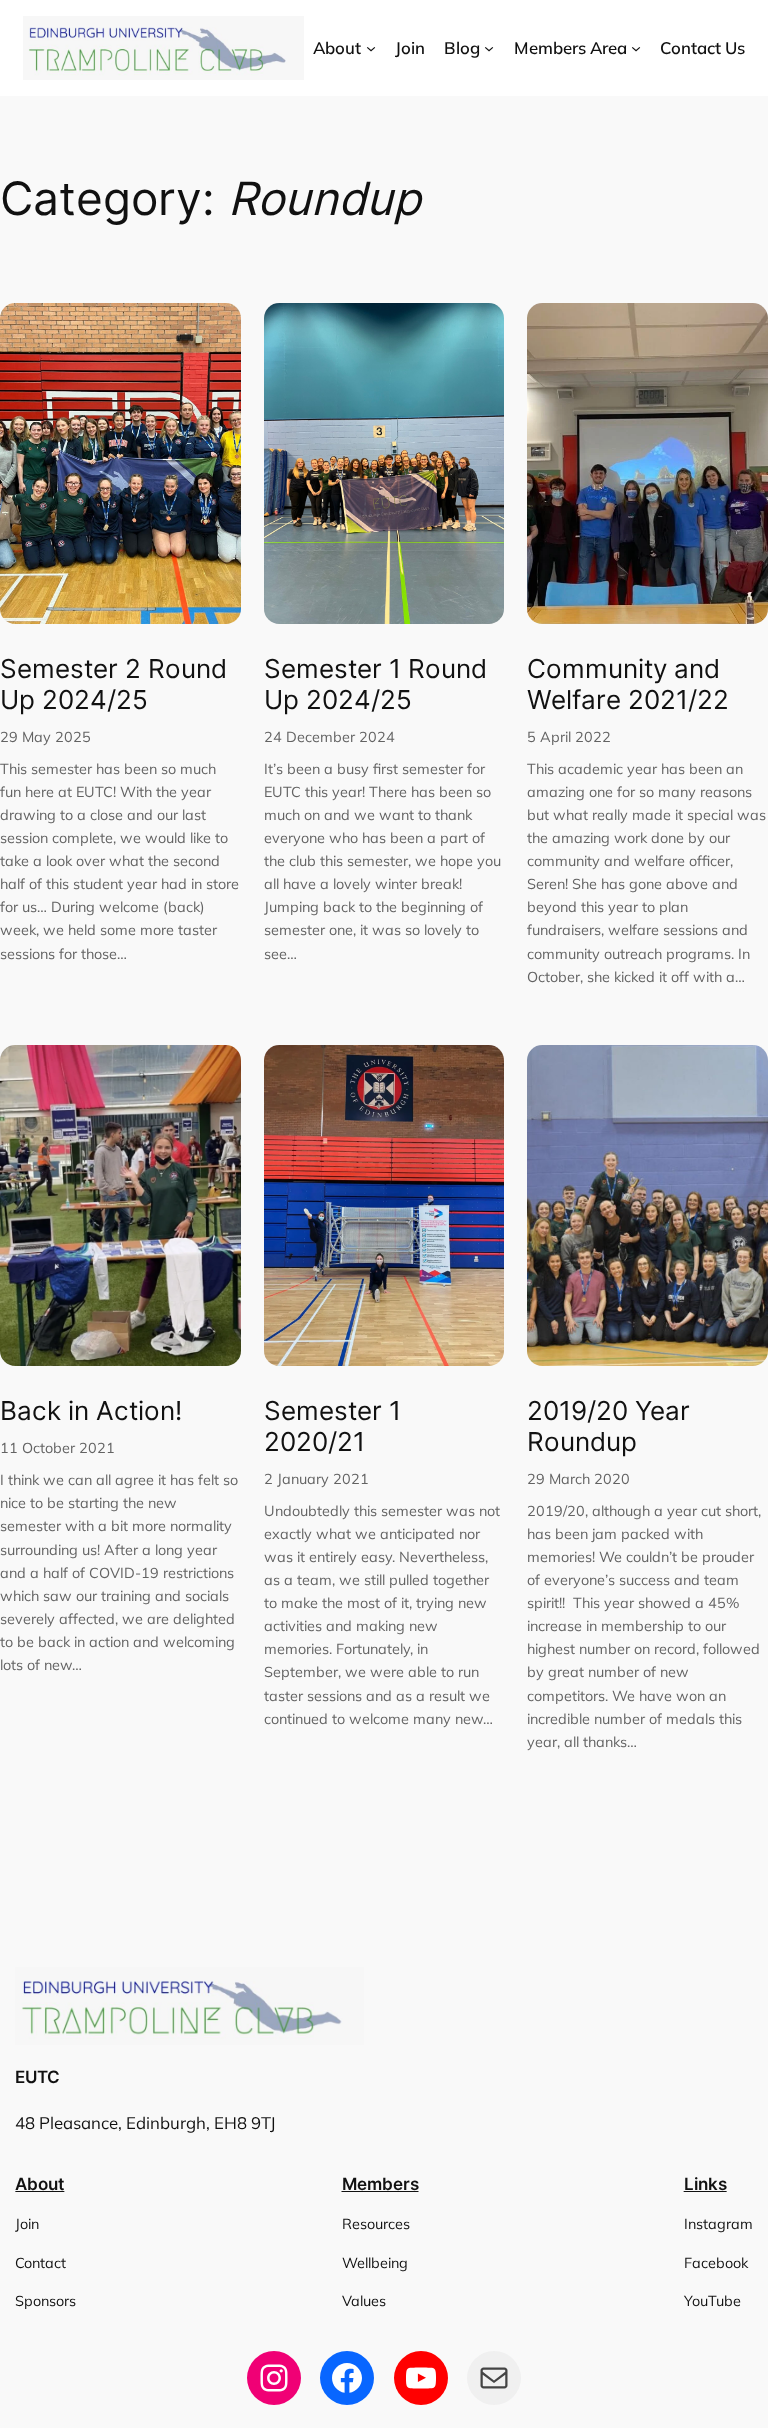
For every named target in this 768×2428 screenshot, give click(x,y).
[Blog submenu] (489, 48)
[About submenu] (371, 48)
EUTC (37, 2077)
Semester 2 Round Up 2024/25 (113, 684)
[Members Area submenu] (636, 48)
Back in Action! (91, 1411)
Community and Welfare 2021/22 (628, 684)
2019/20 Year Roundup (608, 1426)
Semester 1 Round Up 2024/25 (375, 684)
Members (380, 2184)
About (39, 2184)
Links (705, 2184)
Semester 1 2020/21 (332, 1426)
